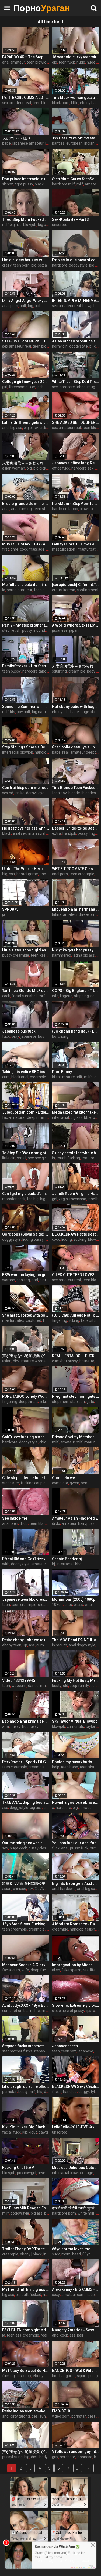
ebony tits (60, 712)
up (25, 1645)
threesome (18, 387)
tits (40, 2092)
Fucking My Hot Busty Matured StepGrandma (76, 1680)
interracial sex (40, 833)
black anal (20, 1077)
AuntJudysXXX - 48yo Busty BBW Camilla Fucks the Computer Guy (26, 2005)
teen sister (89, 1767)
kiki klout (30, 2132)
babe (6, 143)
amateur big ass (45, 1564)
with (6, 1564)
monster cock (14, 1199)
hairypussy (87, 1523)
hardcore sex (82, 468)
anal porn (10, 306)
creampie (48, 955)
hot (55, 2376)
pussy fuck (79, 1848)
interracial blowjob (18, 752)
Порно (27, 8)
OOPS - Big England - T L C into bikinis (76, 991)
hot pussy (30, 1726)
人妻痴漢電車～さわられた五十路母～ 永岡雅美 (26, 463)
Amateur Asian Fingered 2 (75, 1518)
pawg (43, 2132)
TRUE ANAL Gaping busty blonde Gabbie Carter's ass (26, 1802)
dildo (24, 1523)
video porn (61, 2416)
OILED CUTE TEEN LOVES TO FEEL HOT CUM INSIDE (76, 1275)
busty (57, 1686)
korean (69, 590)
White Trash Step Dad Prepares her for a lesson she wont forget (76, 382)
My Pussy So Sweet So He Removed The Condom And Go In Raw (26, 2371)
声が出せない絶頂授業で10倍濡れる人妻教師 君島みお (26, 2452)
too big (33, 1199)
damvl (31, 793)
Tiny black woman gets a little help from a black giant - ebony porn (76, 98)
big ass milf (48, 225)
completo (60, 1483)
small (22, 1158)
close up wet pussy (68, 2011)
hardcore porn (64, 2213)
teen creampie (82, 874)
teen (35, 955)
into (55, 996)
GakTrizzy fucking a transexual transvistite (26, 1437)
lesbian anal (47, 387)
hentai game (27, 874)
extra (56, 833)
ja (4, 914)
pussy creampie (16, 955)
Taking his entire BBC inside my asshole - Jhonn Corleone (26, 1072)
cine (88, 1605)
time (14, 549)
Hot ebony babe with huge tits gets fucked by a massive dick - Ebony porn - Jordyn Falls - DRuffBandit (76, 707)
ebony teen (12, 1645)
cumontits (75, 1726)
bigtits (45, 1280)
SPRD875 (10, 909)
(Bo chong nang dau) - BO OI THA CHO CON (76, 1031)
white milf (86, 2213)
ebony (38, 2376)
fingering (60, 1320)
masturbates (13, 1320)
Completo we (63, 1478)
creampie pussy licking (48, 1767)
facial (7, 1117)
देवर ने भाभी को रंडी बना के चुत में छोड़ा (76, 2208)
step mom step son (68, 1402)
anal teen (10, 1523)
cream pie (77, 671)
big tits (46, 1199)
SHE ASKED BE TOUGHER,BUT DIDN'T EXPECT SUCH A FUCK (76, 422)
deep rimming (39, 1117)
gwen (74, 1483)
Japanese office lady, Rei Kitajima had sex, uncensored (76, 463)
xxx (32, 387)
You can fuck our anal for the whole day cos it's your (76, 1843)
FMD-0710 (61, 2411)
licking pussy (33, 1239)
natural (19, 1117)
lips (88, 2011)
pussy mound (34, 630)
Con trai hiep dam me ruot (25, 788)
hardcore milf (63, 184)
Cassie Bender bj (67, 1559)
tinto (68, 1605)
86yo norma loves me (71, 2249)
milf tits (9, 712)
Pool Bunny (62, 1072)
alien (56, 1970)
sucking (80, 1239)
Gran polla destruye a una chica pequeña (76, 747)
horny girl (60, 346)
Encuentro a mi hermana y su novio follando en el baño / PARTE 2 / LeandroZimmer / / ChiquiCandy (76, 909)
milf (80, 184)
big (34, 265)
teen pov (59, 793)
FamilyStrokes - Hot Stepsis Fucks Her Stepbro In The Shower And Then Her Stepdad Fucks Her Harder (26, 666)
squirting (59, 671)
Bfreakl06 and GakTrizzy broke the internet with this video (26, 1559)
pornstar (9, 2092)
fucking (8, 2376)
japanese (60, 630)
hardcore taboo (73, 387)
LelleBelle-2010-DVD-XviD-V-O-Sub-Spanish (76, 2127)
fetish (90, 1929)
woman (9, 1280)
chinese (20, 1889)
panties (58, 143)
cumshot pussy (65, 1361)
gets (90, 1402)
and (5, 428)
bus (41, 1036)
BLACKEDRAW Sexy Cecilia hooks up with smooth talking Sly (76, 2086)
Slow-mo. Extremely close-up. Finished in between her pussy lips (76, 2005)
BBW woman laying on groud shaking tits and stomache (26, 1275)
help (56, 1767)
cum (6, 1077)
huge (81, 62)
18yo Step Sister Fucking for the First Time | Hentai (26, 1924)
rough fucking (68, 1158)
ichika (20, 793)
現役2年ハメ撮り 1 (18, 138)
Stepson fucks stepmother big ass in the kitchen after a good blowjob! (26, 2046)
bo (54, 1036)
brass (79, 1605)
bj (91, 346)
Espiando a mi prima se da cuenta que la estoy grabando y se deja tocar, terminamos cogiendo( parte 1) (26, 1721)
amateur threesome (80, 914)
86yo (87, 2254)
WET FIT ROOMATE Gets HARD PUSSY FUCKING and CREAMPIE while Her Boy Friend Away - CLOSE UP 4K (76, 869)
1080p (57, 1605)
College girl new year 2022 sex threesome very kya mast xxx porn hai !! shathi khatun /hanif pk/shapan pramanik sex (26, 382)
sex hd (8, 793)
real (65, 752)
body (91, 671)
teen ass (14, 2335)
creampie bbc (41, 1077)
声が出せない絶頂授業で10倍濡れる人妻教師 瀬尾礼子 (26, 1356)
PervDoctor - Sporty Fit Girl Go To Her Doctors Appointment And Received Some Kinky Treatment (26, 1762)
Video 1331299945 (19, 1680)
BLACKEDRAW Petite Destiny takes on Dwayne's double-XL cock (76, 1234)
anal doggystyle (82, 1645)
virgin (63, 1199)
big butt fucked (28, 2295)
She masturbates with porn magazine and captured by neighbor (26, 1315)
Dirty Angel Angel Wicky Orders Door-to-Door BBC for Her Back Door (26, 301)
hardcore (60, 265)
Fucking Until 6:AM (18, 2168)
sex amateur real (17, 103)
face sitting (90, 1320)
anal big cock (88, 1889)
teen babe (69, 1767)
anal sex (20, 833)
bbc (96, 1117)
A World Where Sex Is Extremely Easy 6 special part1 (76, 625)
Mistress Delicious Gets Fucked (76, 2168)
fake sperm (72, 1970)
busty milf (27, 2092)
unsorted (60, 225)
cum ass (43, 1645)
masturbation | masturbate (75, 549)
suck (56, 2254)
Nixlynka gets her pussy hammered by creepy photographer (76, 950)
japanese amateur (28, 143)
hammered (62, 955)
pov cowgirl (27, 2173)
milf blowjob (49, 996)
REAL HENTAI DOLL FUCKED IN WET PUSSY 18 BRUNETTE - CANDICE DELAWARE (76, 1356)
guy (55, 2457)
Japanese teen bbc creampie (26, 1599)
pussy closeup (41, 1848)
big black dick (35, 428)
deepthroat (28, 1402)
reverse (44, 2173)
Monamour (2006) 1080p (74, 1599)
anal (6, 509)
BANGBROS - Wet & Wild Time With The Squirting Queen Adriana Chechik (76, 2371)
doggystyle (78, 265)
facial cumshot (24, 996)
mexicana (78, 1199)
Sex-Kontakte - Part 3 (70, 219)
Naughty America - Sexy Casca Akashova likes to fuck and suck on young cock (76, 2330)
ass (12, 874)
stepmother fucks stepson (25, 2051)
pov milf (24, 712)
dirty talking (20, 2416)
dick (16, 1361)
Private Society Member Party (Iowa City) (76, 1437)
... (77, 2468)
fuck (6, 1036)
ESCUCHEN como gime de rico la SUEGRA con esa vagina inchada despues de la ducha (26, 2330)
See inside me (15, 1518)
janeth (93, 1199)
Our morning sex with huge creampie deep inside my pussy (26, 1843)
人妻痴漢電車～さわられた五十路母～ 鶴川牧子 (76, 666)
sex (55, 387)
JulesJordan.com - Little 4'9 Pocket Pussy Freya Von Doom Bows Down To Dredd (26, 1112)
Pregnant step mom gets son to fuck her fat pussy (76, 1396)
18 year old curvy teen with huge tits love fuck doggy (76, 57)
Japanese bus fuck (19, 1031)
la (4, 590)
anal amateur (14, 62)
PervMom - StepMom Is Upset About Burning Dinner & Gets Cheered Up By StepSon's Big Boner (76, 504)
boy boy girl (37, 1158)
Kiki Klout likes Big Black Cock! (26, 2127)
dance (33, 1686)
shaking (23, 1280)
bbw (88, 1117)
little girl (9, 1158)
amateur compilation (79, 2295)
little (75, 103)
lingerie (66, 996)
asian (7, 1361)
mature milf (72, 1077)
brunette (87, 1361)
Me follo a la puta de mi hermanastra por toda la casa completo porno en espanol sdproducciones (26, 585)
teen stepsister (46, 509)
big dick (40, 468)
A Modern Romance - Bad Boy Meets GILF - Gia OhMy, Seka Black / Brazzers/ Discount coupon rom (76, 1924)
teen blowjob (38, 62)
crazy (7, 265)
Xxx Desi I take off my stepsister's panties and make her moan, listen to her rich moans (76, 138)
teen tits (36, 1523)
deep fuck (39, 1970)
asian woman (14, 468)
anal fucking (21, 509)
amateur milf (72, 1442)
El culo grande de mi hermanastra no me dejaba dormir (26, 504)
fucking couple (33, 1483)
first (6, 549)
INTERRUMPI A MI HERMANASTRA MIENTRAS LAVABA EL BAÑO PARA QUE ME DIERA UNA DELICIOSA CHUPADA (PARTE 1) (76, 301)
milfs (88, 1077)
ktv (30, 1889)
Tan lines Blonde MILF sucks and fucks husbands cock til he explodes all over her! (26, 991)
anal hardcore (64, 1889)
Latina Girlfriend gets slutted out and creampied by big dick (26, 422)
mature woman (34, 1361)
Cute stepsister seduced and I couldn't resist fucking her (26, 1478)
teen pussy (11, 671)
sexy (15, 1036)
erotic (57, 590)
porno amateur (20, 590)
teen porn (21, 265)
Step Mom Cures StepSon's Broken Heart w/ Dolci (76, 179)
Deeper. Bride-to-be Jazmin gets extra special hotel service (76, 828)
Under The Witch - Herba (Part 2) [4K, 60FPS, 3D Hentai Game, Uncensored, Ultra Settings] (26, 869)
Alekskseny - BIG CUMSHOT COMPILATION (76, 2289)
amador (86, 1808)
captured (34, 1320)
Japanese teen (65, 2046)
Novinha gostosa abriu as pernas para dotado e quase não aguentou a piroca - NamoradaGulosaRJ (76, 1802)
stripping (81, 996)
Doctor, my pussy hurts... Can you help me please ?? (76, 1762)
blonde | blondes (82, 793)
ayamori (45, 793)
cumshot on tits (15, 2011)
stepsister (11, 1483)
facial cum (11, 1970)
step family (79, 1686)
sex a (42, 265)
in (53, 1158)
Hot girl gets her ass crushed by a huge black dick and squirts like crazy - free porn (26, 260)
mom (66, 2254)
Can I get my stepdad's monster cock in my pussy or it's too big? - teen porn (26, 1194)
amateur (92, 184)
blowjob (30, 225)
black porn (61, 103)
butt (38, 306)
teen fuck (67, 62)
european (74, 143)
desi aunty (40, 2416)
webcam (19, 1686)
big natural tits (44, 712)
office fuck (61, 468)
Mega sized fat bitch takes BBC (76, 1112)
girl (5, 387)
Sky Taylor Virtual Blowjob (75, 1721)
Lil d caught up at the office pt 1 (26, 2086)
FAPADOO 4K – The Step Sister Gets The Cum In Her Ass (26, 57)
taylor (90, 1726)
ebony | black (31, 2254)
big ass (16, 428)
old (55, 62)
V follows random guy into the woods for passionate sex (76, 2452)
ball (80, 2335)
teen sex (69, 2051)
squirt (82, 2376)
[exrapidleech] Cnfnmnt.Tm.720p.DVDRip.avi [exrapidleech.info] (76, 585)
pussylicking (12, 2457)
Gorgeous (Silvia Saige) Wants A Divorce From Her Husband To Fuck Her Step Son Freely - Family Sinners (26, 1234)
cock (6, 996)
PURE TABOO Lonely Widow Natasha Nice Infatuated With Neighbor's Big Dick (26, 1396)
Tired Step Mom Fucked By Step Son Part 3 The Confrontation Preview (26, 219)
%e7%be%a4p (46, 1889)
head (76, 2254)
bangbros (67, 2376)
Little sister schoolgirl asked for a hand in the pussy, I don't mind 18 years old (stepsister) (26, 950)
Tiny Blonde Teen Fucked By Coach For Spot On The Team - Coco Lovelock (76, 788)
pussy (15, 1726)
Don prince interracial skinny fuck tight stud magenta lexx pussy (26, 179)
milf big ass (12, 225)
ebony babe (90, 103)
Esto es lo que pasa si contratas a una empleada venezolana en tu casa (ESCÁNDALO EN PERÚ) (76, 260)
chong (63, 1036)
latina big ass (84, 955)
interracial (60, 1117)
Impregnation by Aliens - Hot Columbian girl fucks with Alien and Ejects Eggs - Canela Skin (76, 1965)
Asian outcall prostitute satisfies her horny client (76, 341)
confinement (88, 590)
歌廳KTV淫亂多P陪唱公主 (24, 1883)
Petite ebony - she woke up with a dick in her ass (26, 1640)
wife (25, 1970)
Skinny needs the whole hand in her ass (76, 1153)
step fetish (11, 630)
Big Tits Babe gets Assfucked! (76, 1883)
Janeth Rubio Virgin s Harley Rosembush (76, 1194)
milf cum (38, 2011)
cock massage (32, 549)
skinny (8, 184)
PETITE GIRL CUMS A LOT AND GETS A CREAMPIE (26, 98)
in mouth (60, 1645)
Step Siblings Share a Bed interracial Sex (26, 747)
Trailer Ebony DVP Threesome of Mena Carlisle (26, 2249)
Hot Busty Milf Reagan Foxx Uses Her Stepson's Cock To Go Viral (26, 2208)
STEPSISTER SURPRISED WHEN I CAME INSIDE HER (26, 341)
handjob (42, 752)
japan (74, 630)
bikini (56, 1077)
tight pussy (24, 184)
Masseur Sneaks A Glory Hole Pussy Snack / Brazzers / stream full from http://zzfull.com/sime (26, 1965)
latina (57, 914)
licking (67, 1239)
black (39, 184)
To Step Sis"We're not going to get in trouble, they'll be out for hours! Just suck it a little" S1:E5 (26, 1153)
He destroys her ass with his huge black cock (26, 828)
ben (84, 1483)
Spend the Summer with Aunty (26, 707)
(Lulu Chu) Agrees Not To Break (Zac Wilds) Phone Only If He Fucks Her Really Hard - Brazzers (76, 1315)
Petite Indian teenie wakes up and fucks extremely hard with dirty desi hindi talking (26, 2411)
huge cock (18, 1848)
